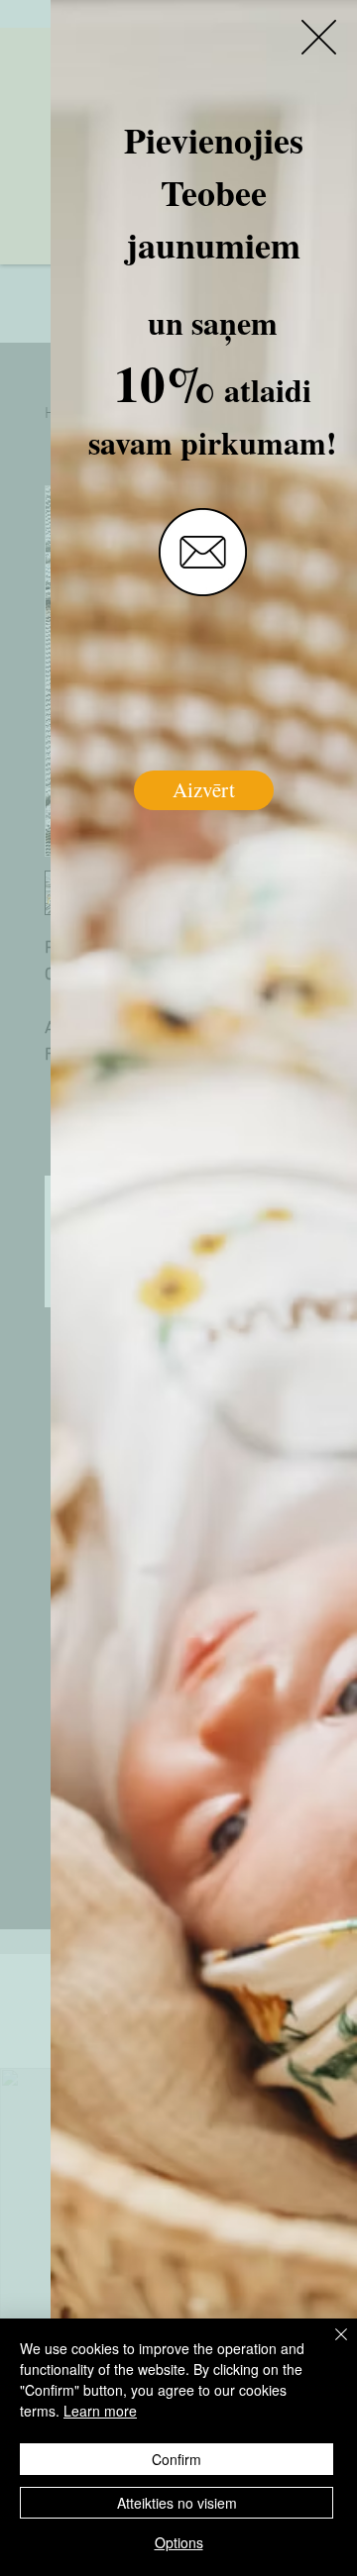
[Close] (329, 2346)
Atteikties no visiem (177, 2503)
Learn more (100, 2411)
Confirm (177, 2459)
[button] (319, 37)
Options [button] (179, 2542)
